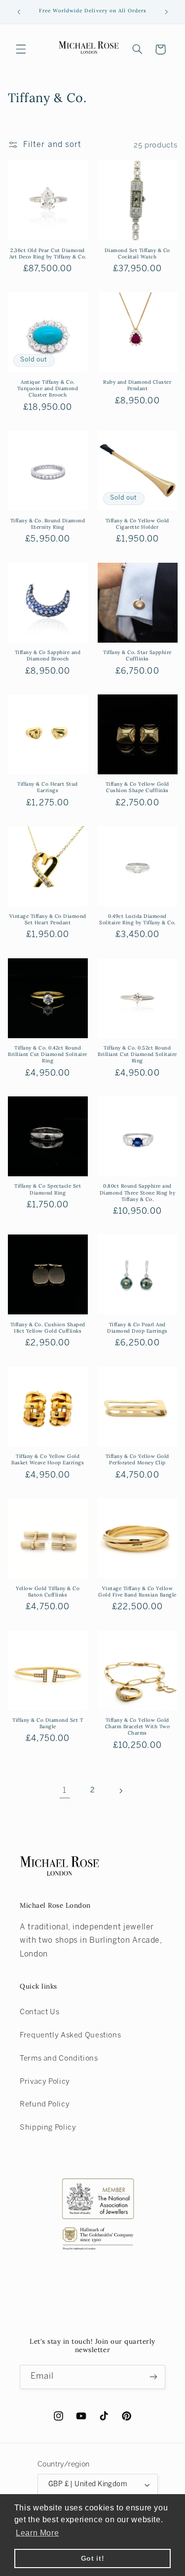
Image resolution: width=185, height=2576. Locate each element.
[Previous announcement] (19, 12)
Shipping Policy (48, 2128)
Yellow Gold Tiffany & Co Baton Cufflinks (48, 1592)
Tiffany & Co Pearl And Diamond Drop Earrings (137, 1328)
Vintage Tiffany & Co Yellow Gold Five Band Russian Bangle (137, 1592)
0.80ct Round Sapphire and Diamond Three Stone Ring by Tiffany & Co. (138, 1192)
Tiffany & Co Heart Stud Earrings (48, 787)
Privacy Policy (45, 2082)
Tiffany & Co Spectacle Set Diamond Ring (48, 1189)
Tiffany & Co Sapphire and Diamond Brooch (48, 655)
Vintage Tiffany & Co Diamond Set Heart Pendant (48, 919)
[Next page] (120, 1791)
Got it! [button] (92, 2558)
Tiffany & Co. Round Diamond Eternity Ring (48, 524)
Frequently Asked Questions (70, 2035)
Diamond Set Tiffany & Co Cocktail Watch (137, 254)
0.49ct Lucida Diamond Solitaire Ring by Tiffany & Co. (137, 919)
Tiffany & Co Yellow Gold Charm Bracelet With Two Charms (138, 1726)
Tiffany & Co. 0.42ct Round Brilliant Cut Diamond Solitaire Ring (48, 1054)
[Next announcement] (166, 12)
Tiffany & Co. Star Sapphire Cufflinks (137, 655)
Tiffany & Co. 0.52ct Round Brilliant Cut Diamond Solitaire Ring (137, 1054)
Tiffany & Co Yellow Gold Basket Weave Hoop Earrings (48, 1459)
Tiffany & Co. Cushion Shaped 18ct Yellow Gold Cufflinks (48, 1328)
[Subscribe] (153, 2377)
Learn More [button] (37, 2533)
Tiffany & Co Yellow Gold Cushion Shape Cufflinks (137, 787)
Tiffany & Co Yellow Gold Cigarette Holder (137, 524)
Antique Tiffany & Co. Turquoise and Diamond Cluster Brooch (48, 388)
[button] (21, 49)
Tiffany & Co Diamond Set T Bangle (48, 1723)
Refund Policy (45, 2104)
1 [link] (65, 1791)
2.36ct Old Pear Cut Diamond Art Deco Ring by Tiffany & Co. (48, 254)
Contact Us (39, 2012)
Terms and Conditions (59, 2059)
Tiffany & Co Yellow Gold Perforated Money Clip (137, 1459)
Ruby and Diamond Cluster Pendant (137, 385)
